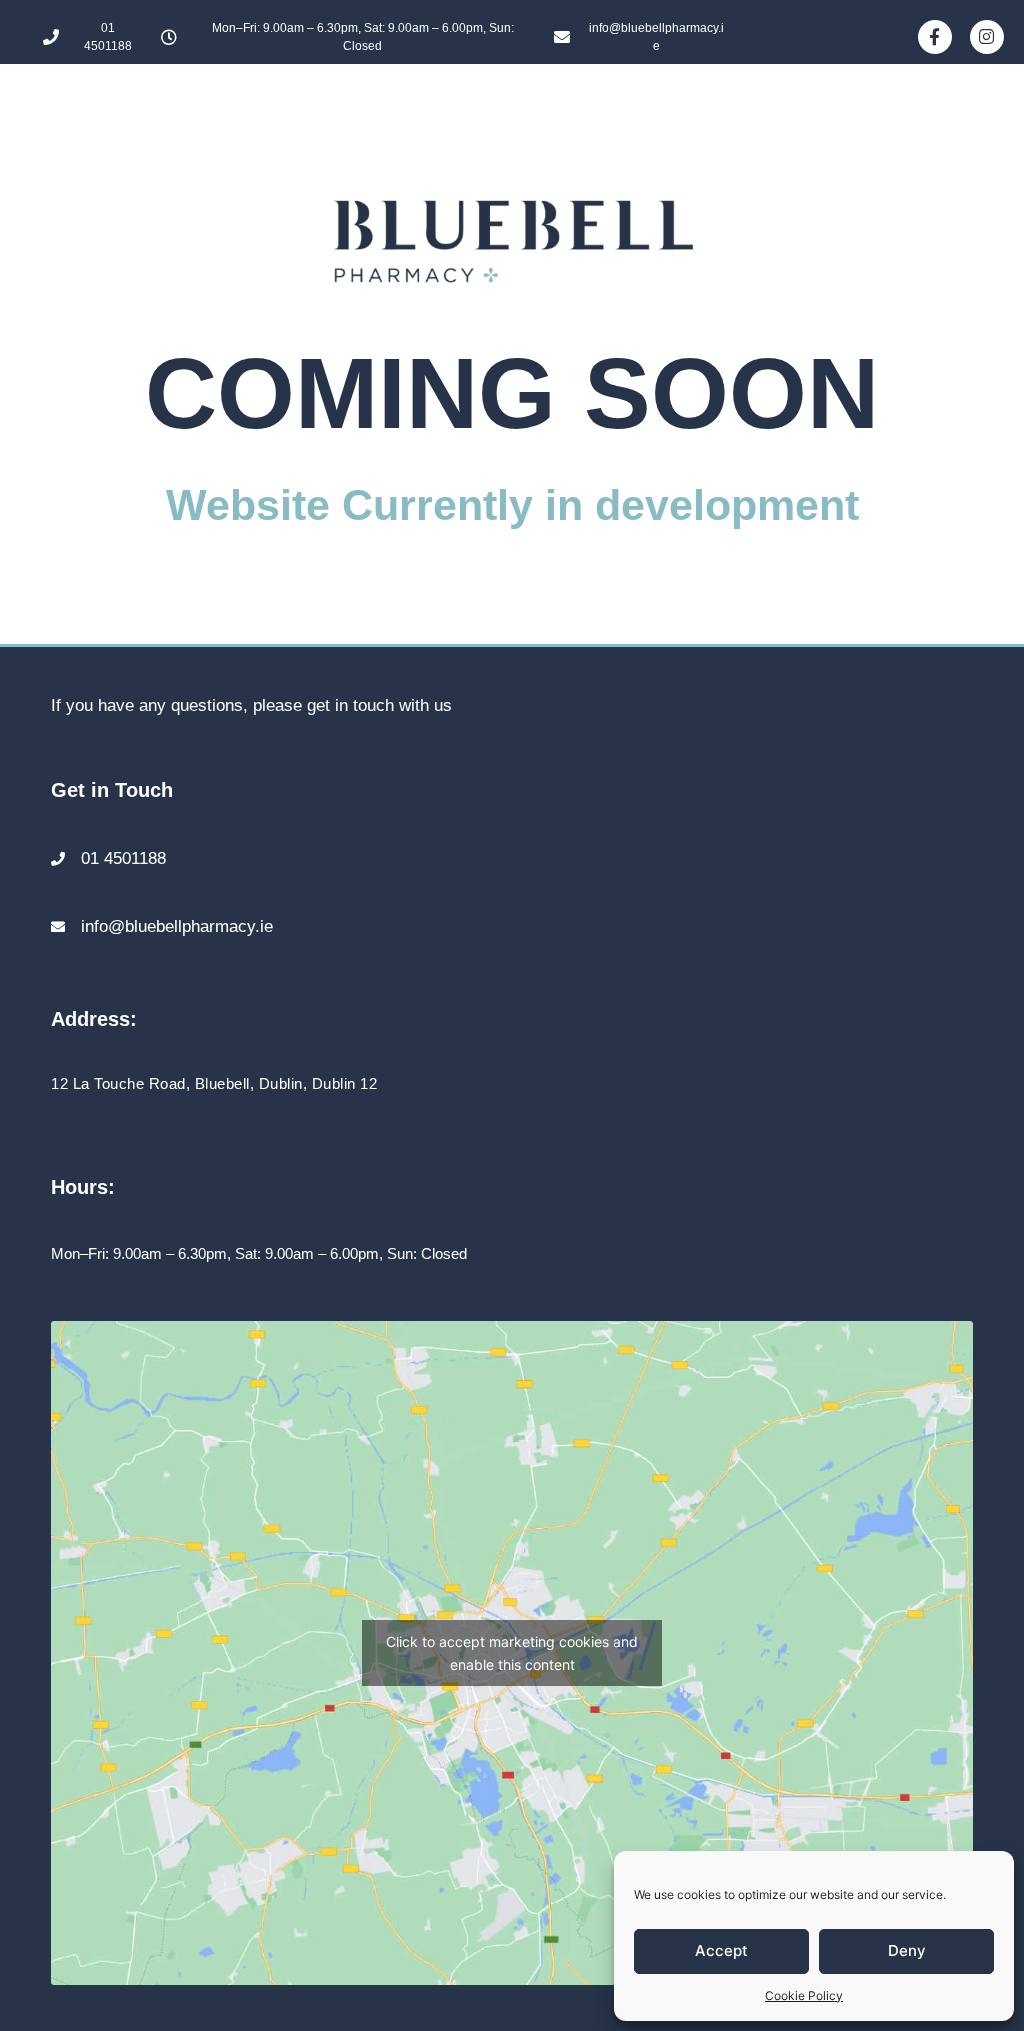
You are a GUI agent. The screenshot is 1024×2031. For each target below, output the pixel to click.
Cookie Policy (804, 1995)
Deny (907, 1950)
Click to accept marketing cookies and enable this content (512, 1653)
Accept (721, 1950)
